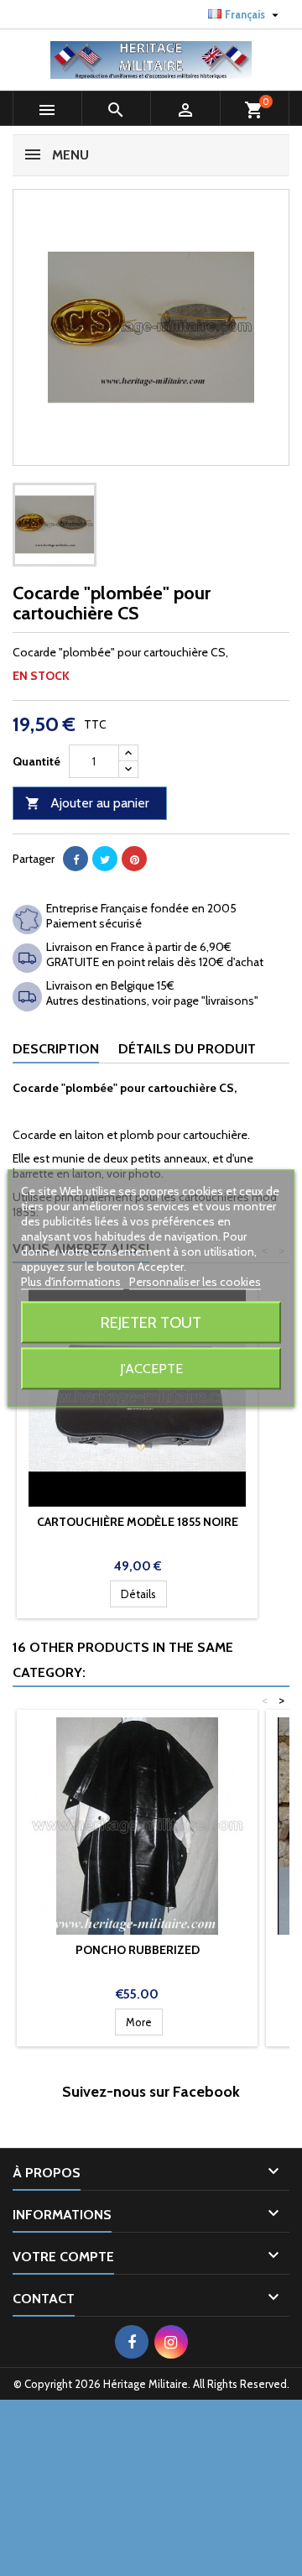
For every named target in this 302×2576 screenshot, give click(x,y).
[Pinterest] (134, 859)
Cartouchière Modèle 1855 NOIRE (138, 1522)
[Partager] (75, 859)
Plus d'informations (72, 1281)
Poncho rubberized (138, 1950)
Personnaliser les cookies (195, 1281)
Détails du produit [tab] (187, 1049)
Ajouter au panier (87, 803)
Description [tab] (56, 1049)
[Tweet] (105, 859)
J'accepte (151, 1368)
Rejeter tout (151, 1322)
